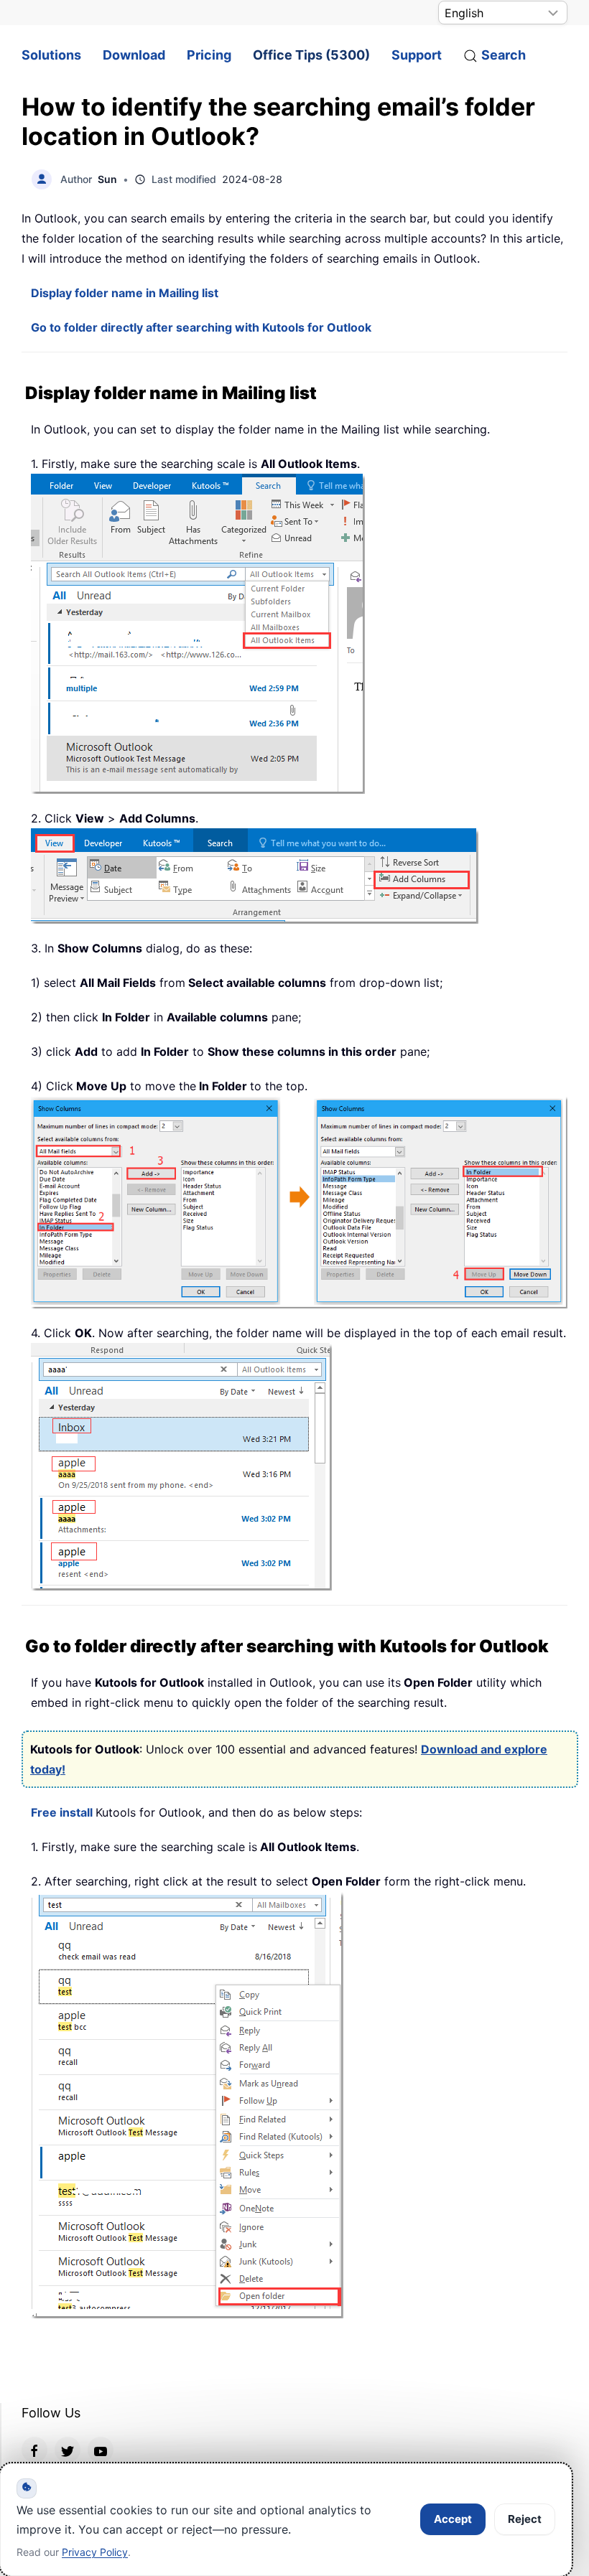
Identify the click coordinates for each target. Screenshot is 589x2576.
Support (417, 55)
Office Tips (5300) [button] (311, 55)
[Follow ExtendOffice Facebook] (34, 2450)
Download (134, 55)
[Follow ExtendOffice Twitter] (68, 2450)
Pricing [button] (209, 55)
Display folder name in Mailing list (125, 293)
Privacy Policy (95, 2552)
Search (504, 55)
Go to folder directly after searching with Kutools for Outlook (201, 327)
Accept (453, 2519)
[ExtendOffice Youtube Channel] (101, 2450)
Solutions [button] (51, 55)
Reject (525, 2519)
